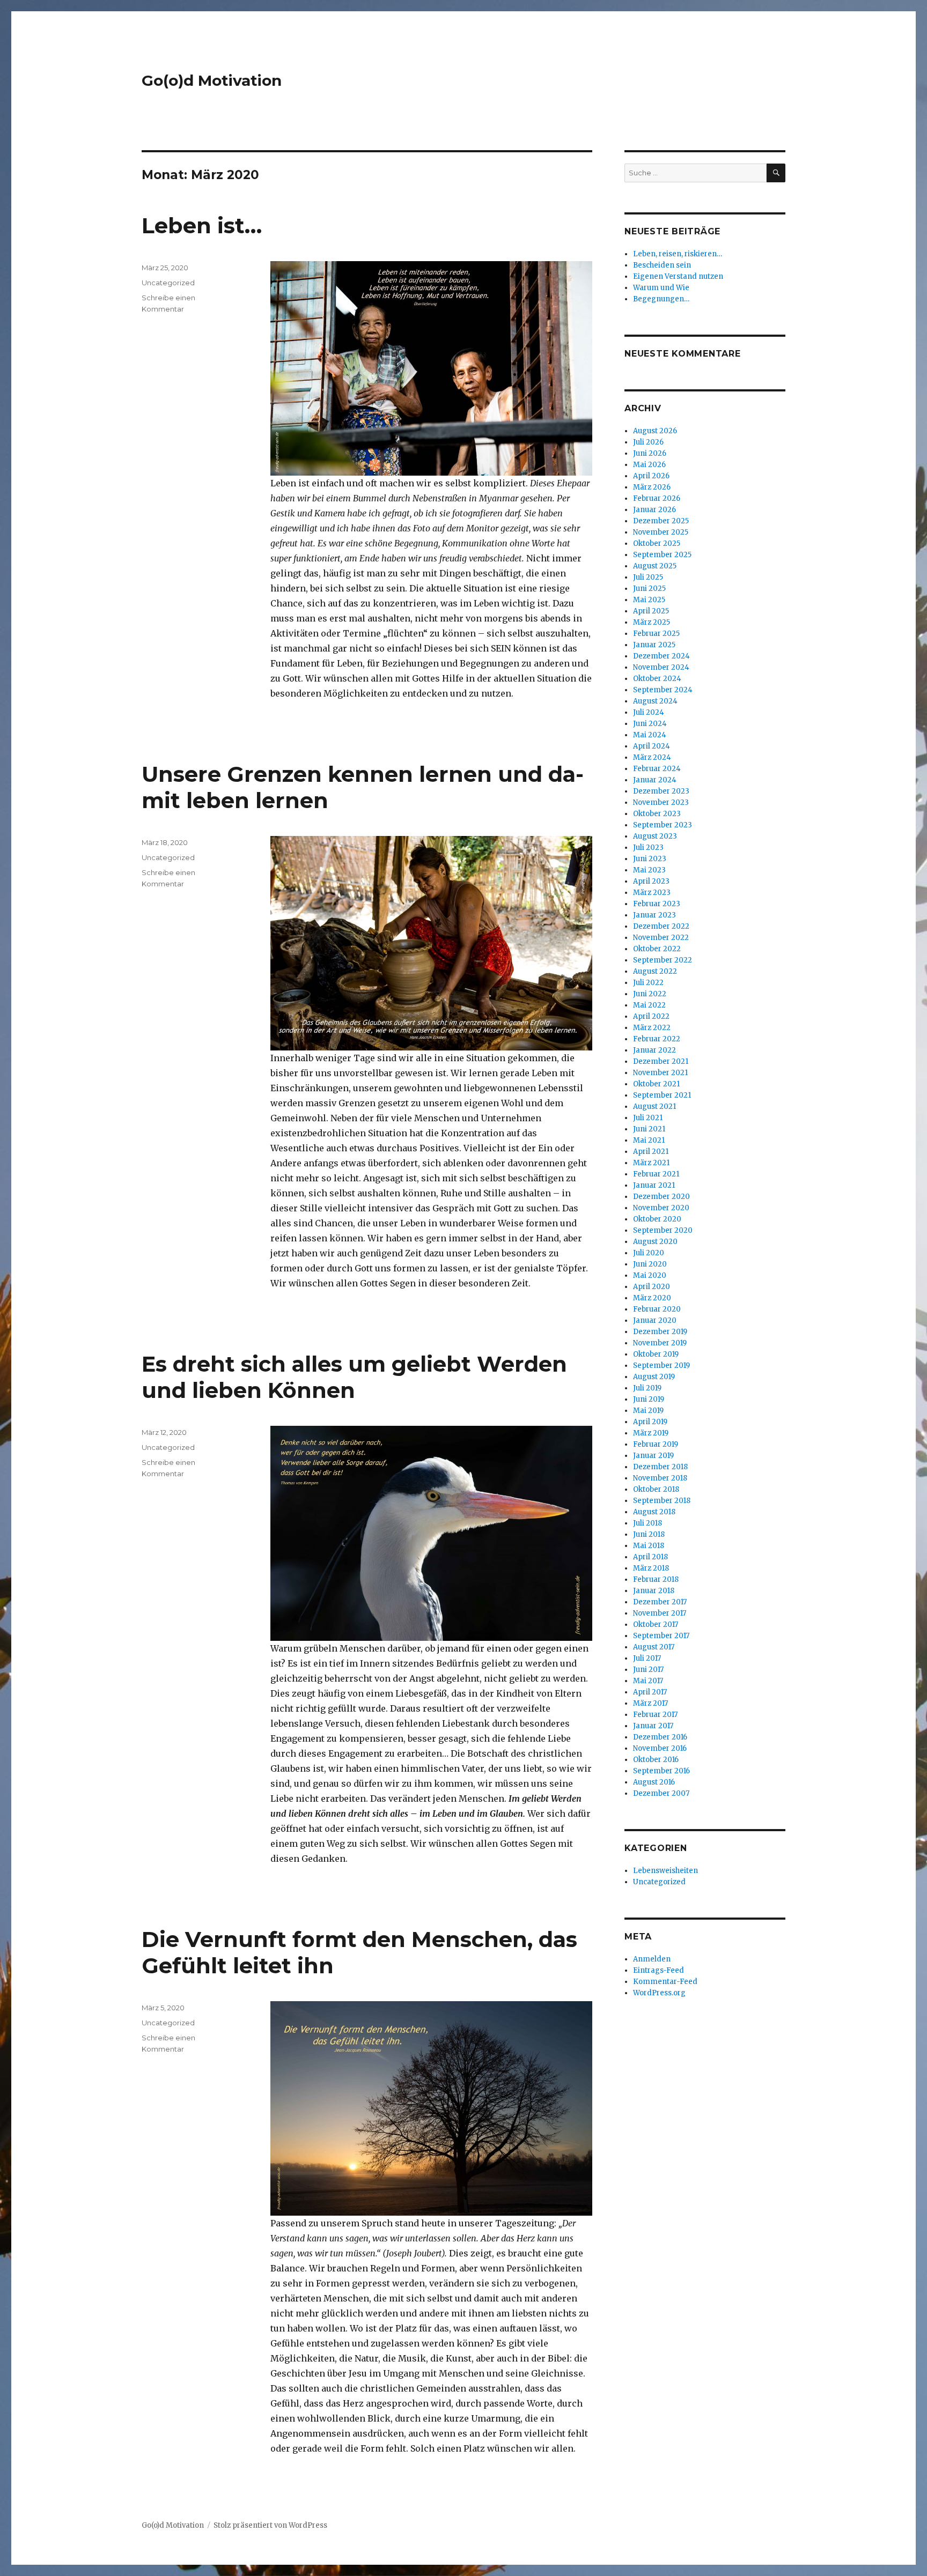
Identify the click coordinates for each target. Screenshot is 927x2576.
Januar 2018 (654, 1591)
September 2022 (663, 960)
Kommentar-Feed (665, 1982)
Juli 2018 (648, 1523)
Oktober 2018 (656, 1489)
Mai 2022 (649, 1005)
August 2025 (655, 566)
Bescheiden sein (662, 265)
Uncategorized (168, 283)
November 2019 (660, 1343)
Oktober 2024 (657, 679)
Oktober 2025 (657, 543)
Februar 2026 (657, 498)
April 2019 (650, 1422)
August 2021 (654, 1106)
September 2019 (661, 1365)
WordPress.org (659, 1993)
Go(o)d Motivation (212, 80)
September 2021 (662, 1095)
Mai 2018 (649, 1546)
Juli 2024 (649, 712)
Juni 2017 (648, 1670)
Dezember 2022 (661, 926)
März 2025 (652, 622)
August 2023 (655, 836)
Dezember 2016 (660, 1737)
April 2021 (651, 1152)
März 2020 (652, 1298)
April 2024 (652, 746)
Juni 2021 (649, 1129)
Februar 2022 (657, 1039)
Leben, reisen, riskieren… (678, 254)
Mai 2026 (649, 465)
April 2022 (651, 1016)
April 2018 (650, 1557)
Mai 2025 (649, 600)
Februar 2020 (657, 1309)
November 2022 (661, 938)
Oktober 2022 (657, 949)
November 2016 (660, 1748)
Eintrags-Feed (659, 1970)
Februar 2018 (656, 1579)
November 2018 (660, 1478)
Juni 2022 (650, 994)
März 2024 (652, 757)
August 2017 (654, 1647)
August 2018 (654, 1512)
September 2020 (663, 1230)
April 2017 (650, 1692)
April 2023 (651, 881)
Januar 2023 (654, 915)
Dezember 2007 (661, 1793)
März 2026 (652, 487)
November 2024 (661, 667)
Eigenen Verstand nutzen (678, 276)
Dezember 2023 (661, 791)
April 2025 (651, 611)
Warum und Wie (661, 288)
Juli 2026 (648, 442)
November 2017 (660, 1613)
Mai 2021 (649, 1140)
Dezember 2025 (661, 521)
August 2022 (655, 971)
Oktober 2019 (656, 1354)
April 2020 (652, 1287)
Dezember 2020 (661, 1197)
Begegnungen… (661, 299)
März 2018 (651, 1568)
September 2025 (662, 555)
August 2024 (655, 701)
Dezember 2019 (660, 1332)
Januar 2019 (653, 1456)
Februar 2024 (657, 769)
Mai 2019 (648, 1411)
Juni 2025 (649, 589)
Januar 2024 (655, 780)
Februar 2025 (656, 634)
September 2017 (661, 1636)
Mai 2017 (648, 1681)
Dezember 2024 (661, 656)
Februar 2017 (655, 1715)
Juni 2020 (650, 1264)
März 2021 (651, 1163)
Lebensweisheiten (665, 1871)
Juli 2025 (648, 577)
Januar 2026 (654, 510)
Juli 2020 (649, 1253)
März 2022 (652, 1028)
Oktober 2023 (657, 814)
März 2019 (651, 1433)
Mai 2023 (649, 870)
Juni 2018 (649, 1534)
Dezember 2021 (661, 1061)
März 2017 (650, 1703)
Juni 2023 (650, 859)
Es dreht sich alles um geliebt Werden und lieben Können (354, 1377)
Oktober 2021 (656, 1084)
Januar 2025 (654, 645)
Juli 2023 (648, 847)
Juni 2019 (649, 1399)
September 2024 (663, 690)
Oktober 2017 (656, 1624)
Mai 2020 (650, 1275)
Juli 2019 (647, 1388)
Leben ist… (202, 225)
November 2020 (661, 1208)
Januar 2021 (654, 1185)
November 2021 (660, 1073)
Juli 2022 (648, 983)
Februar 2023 (657, 904)
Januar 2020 (655, 1320)
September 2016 (661, 1771)
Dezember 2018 (660, 1467)
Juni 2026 (650, 453)
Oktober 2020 (657, 1219)
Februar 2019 (656, 1444)
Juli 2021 (648, 1118)
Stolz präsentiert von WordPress (270, 2525)
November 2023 (661, 802)
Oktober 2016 (656, 1760)
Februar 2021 (656, 1174)
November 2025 (661, 532)
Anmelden (652, 1959)
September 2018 (662, 1501)
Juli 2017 (647, 1658)
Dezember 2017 (660, 1602)
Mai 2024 (650, 735)
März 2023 (652, 893)
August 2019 (654, 1377)
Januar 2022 (654, 1050)
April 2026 (651, 476)
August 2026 (655, 431)
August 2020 (655, 1242)
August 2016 (654, 1782)
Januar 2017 (653, 1726)
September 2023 (663, 825)
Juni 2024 (650, 724)
